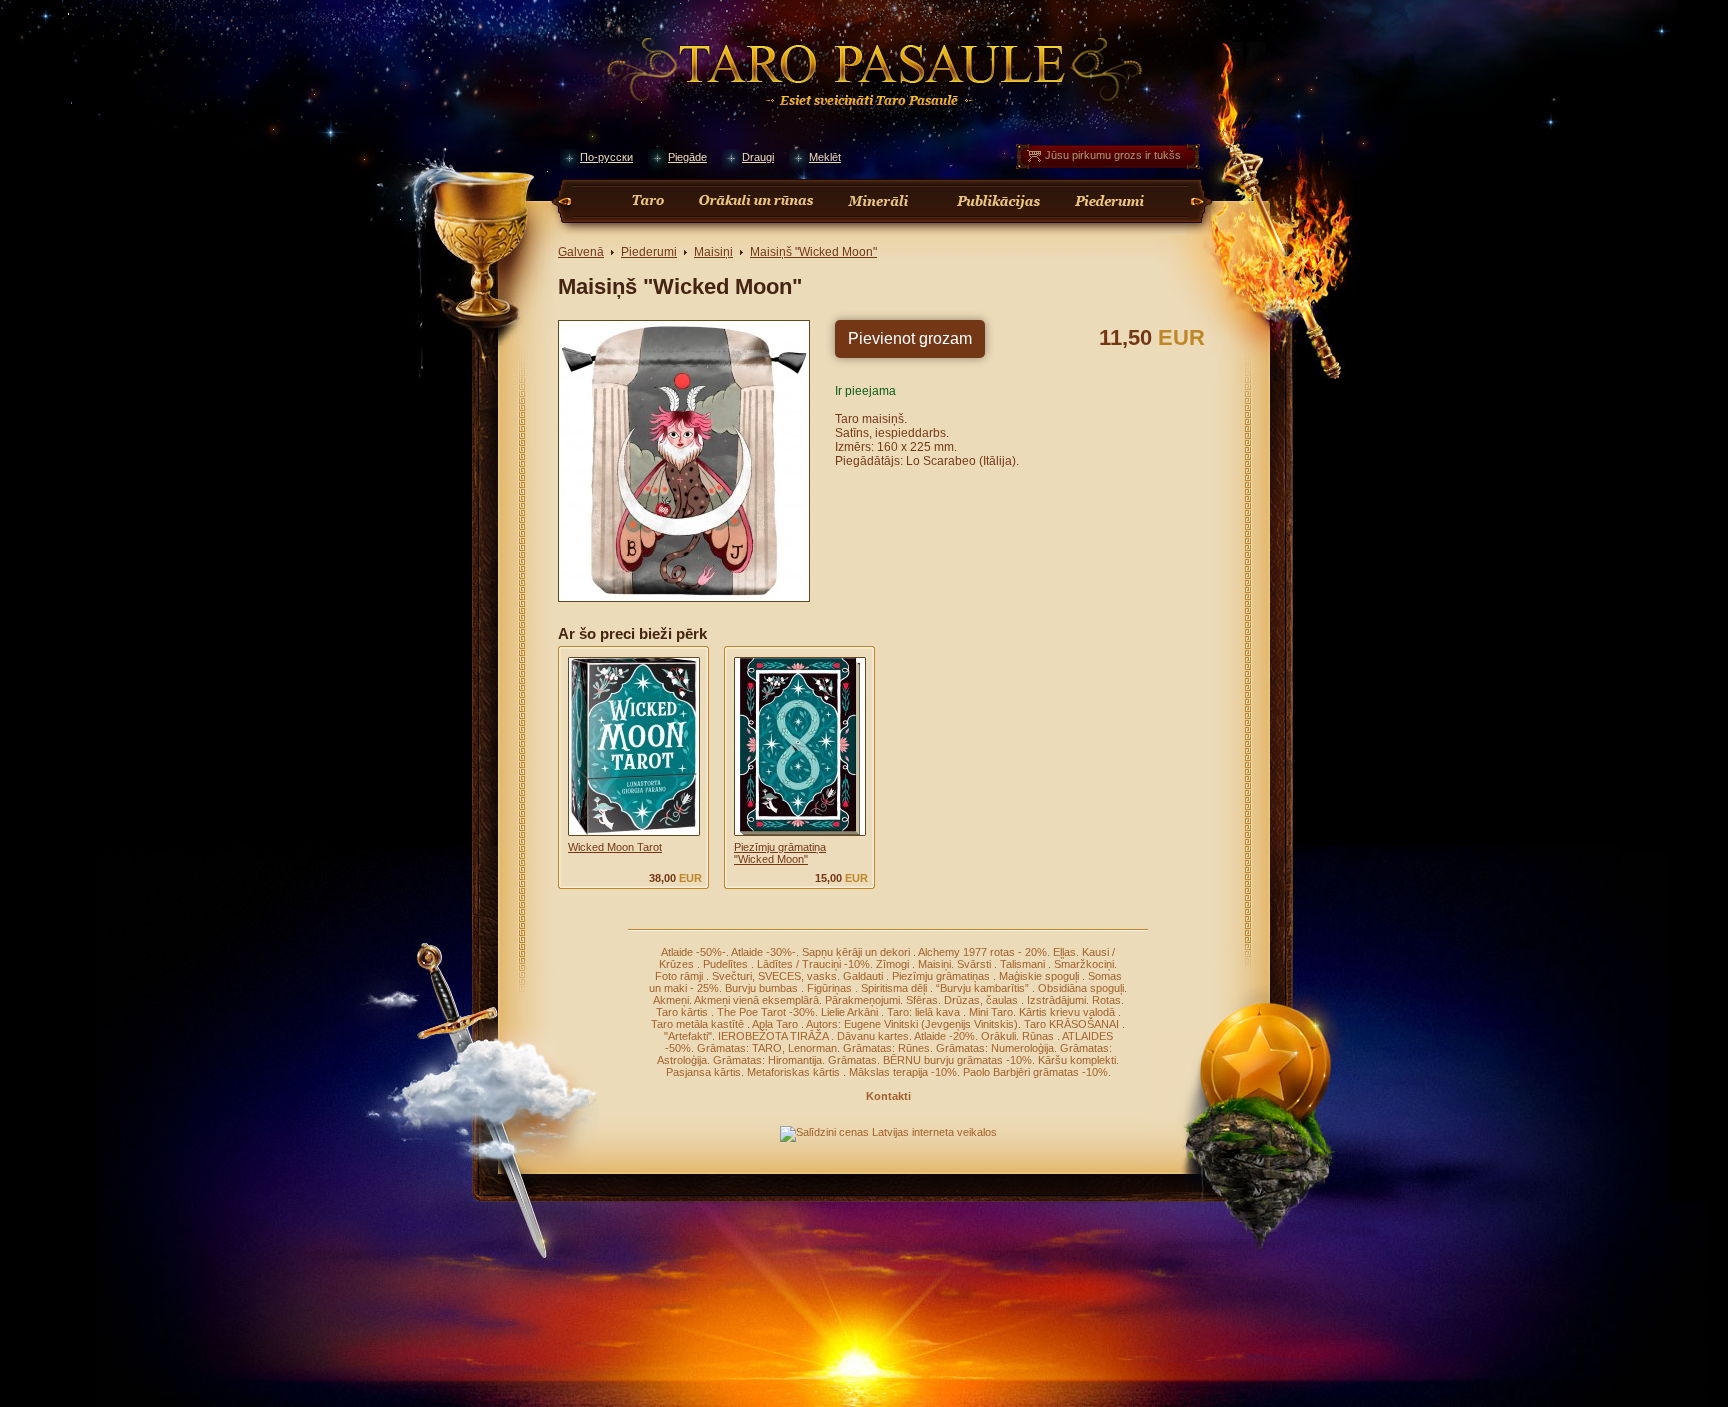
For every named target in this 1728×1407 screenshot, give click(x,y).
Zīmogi (894, 964)
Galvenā (581, 252)
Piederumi (649, 252)
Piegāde (687, 157)
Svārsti (975, 964)
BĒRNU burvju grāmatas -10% (957, 1060)
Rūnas (1039, 1036)
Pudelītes (727, 964)
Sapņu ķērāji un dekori (857, 952)
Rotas (1106, 1000)
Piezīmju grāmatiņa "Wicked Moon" (780, 853)
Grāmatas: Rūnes (886, 1048)
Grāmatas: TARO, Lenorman (767, 1048)
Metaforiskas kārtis (795, 1072)
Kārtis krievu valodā (1068, 1012)
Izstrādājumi (1056, 1000)
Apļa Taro (776, 1024)
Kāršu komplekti (1077, 1060)
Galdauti (864, 976)
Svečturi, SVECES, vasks (774, 976)
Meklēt (825, 157)
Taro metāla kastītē (699, 1024)
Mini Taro (991, 1012)
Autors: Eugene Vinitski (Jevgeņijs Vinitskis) (912, 1024)
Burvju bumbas (763, 988)
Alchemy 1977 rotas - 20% (982, 952)
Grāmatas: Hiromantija (767, 1060)
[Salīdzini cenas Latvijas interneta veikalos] (888, 1132)
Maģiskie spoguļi (1040, 976)
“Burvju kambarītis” (984, 988)
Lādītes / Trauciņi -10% (813, 964)
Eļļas (1064, 952)
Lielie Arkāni (851, 1012)
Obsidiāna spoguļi (1081, 988)
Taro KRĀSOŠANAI (1073, 1024)
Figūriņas (831, 988)
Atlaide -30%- (763, 952)
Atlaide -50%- (693, 952)
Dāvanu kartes (873, 1036)
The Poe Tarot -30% (766, 1012)
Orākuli (998, 1036)
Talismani (1024, 964)
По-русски (606, 157)
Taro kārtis (683, 1012)
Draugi (758, 157)
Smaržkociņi (1084, 964)
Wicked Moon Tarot (615, 847)
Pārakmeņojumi (862, 1000)
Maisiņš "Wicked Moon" (813, 252)
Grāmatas (852, 1060)
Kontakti (888, 1096)
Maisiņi (713, 252)
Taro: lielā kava (925, 1012)
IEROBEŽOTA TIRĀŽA (774, 1036)
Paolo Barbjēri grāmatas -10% (1035, 1072)
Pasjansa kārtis (703, 1072)
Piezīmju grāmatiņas (942, 976)
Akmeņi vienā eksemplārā (756, 1000)
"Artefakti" (688, 1036)
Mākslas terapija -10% (903, 1072)
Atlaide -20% (944, 1036)
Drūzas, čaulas (982, 1000)
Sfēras (922, 1000)
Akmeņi (671, 1000)
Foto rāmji (680, 976)
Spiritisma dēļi (895, 988)
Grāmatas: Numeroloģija (995, 1048)
